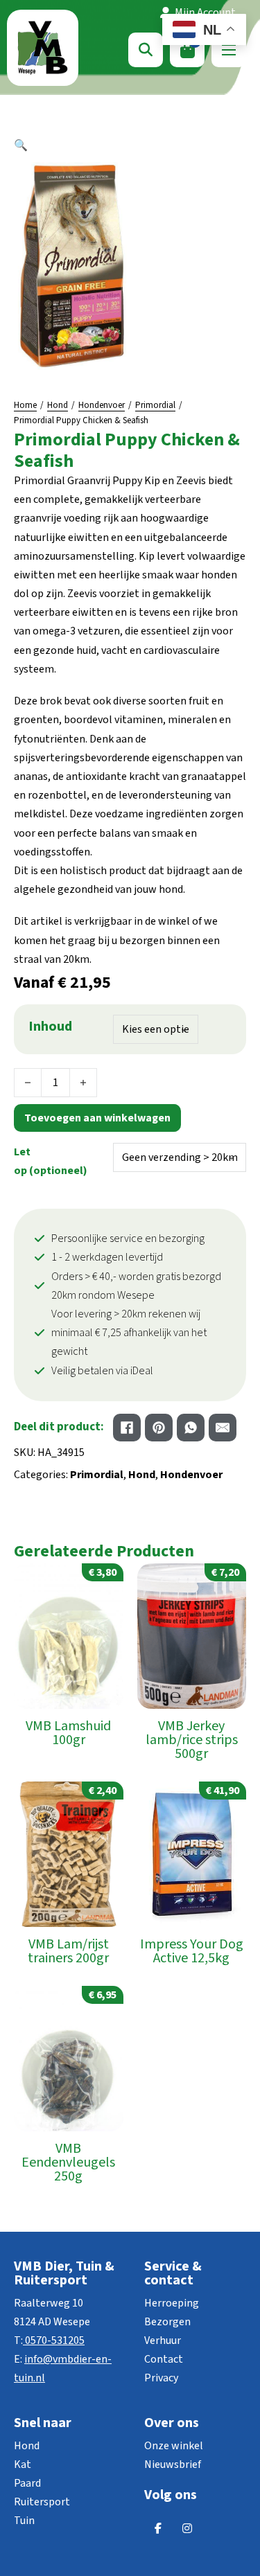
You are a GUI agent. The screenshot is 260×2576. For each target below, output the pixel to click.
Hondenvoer (102, 405)
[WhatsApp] (191, 1428)
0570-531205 (55, 2340)
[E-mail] (223, 1428)
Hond (58, 405)
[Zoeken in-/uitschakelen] (146, 50)
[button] (130, 146)
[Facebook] (127, 1428)
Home (25, 405)
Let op (51, 1161)
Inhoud (50, 1027)
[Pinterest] (159, 1428)
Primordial (155, 405)
